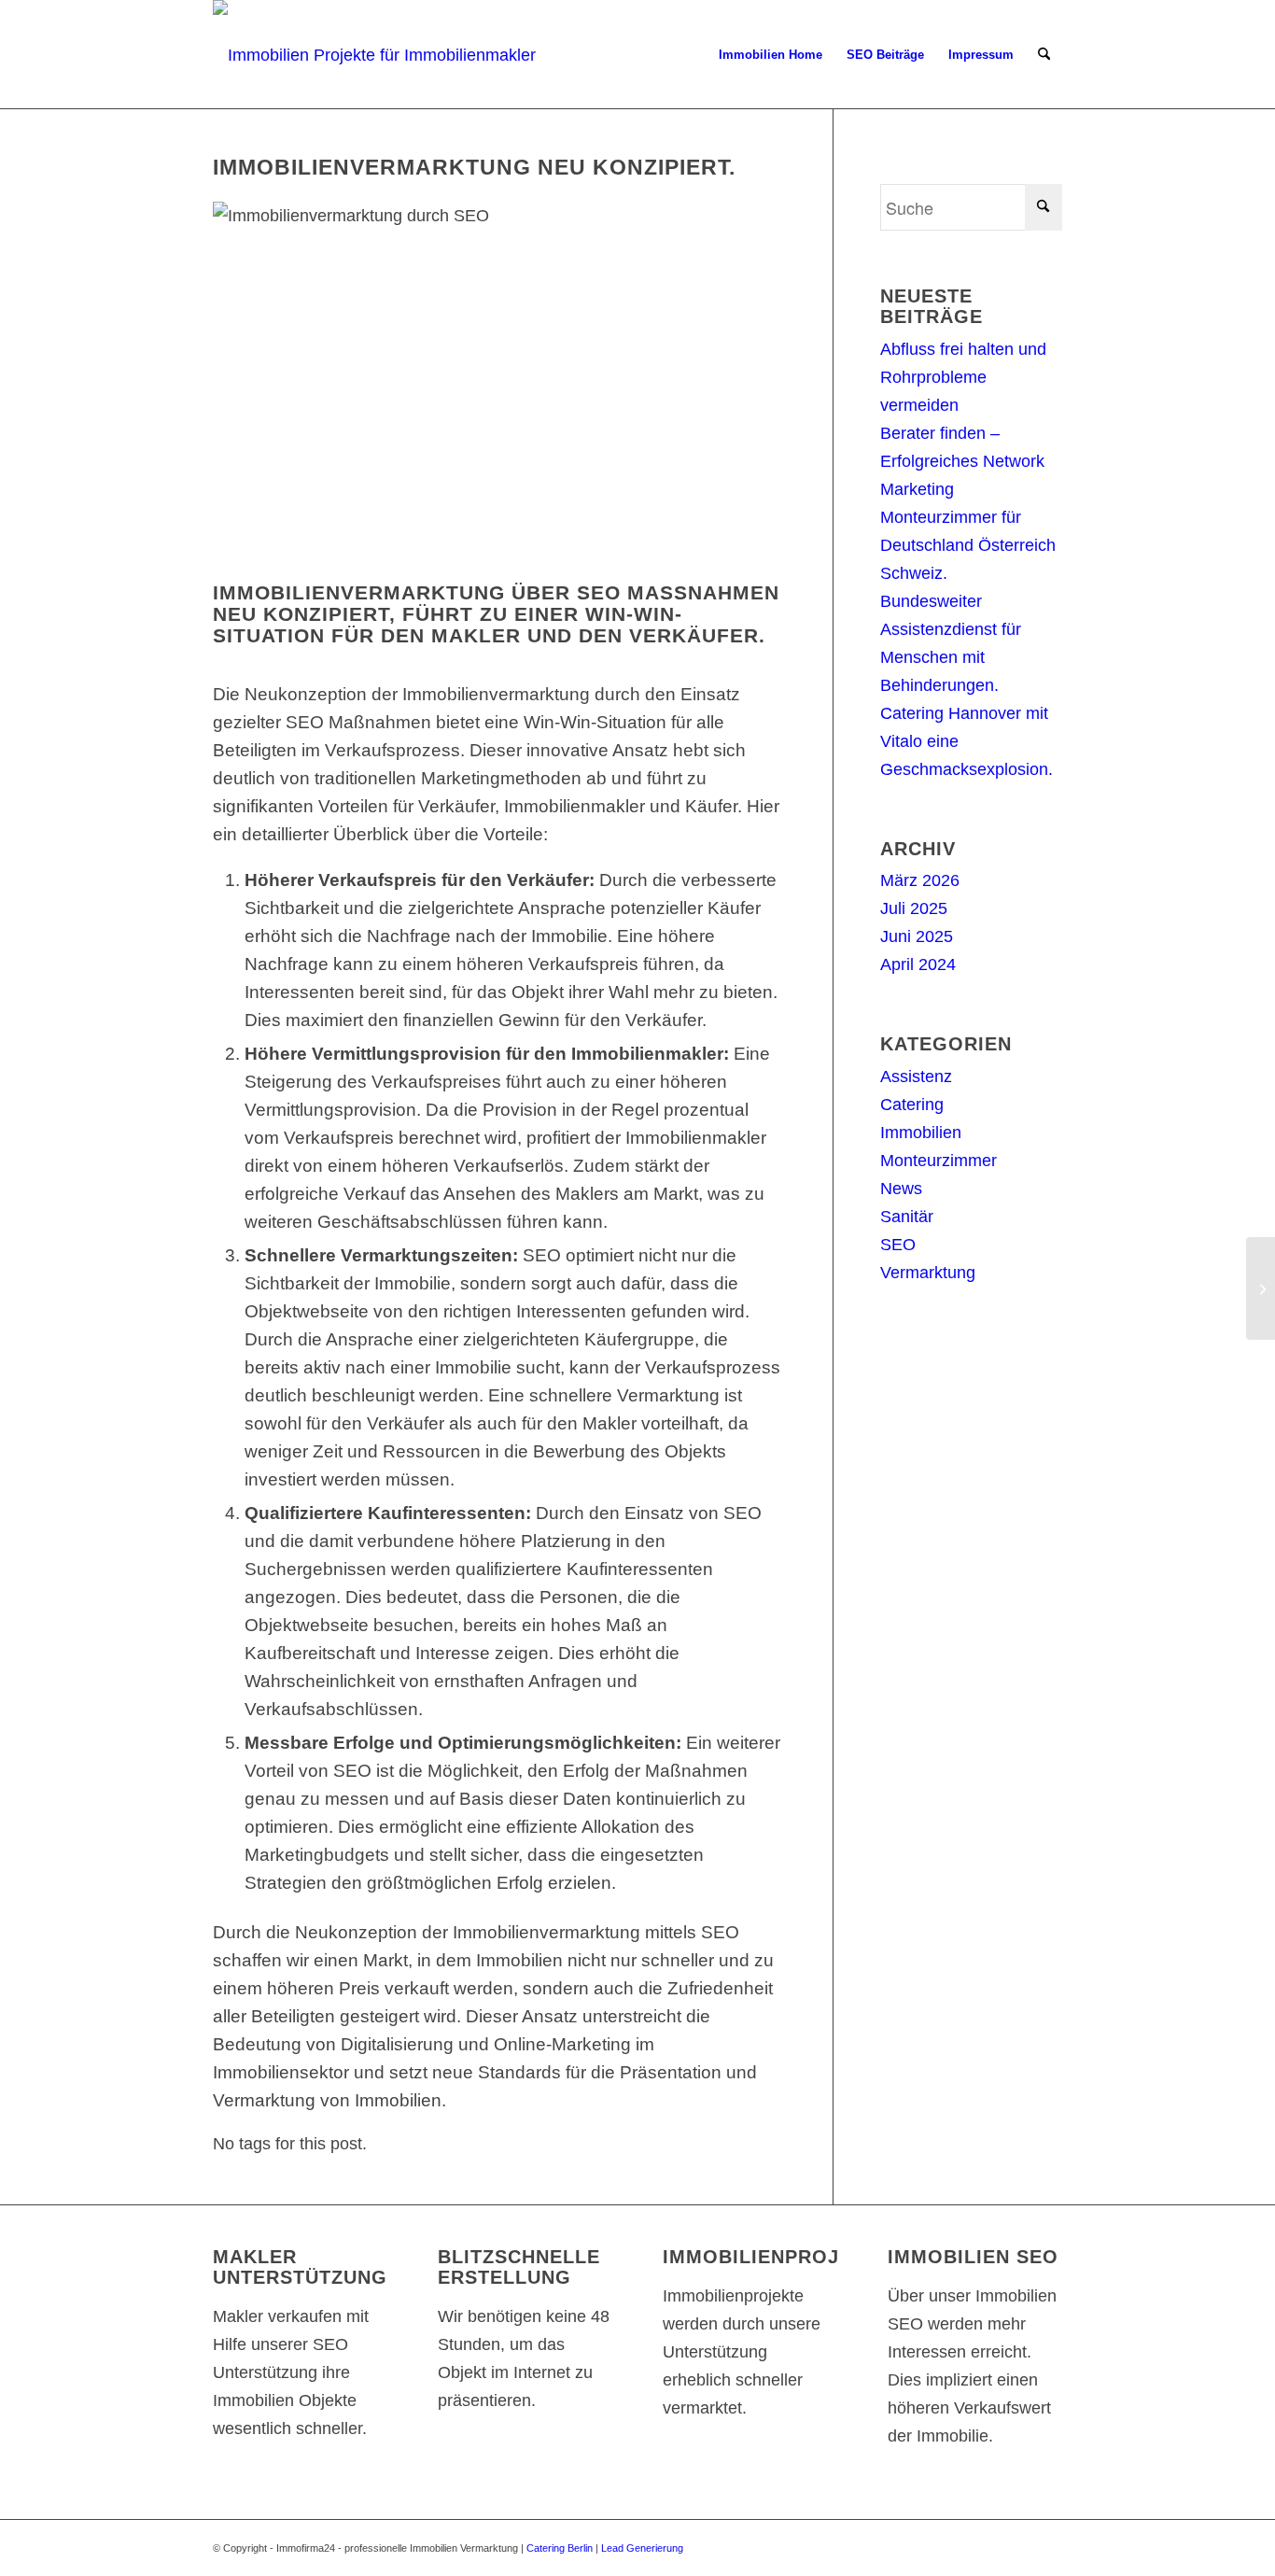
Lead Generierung (642, 2548)
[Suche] (1044, 55)
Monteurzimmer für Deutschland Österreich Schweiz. (968, 545)
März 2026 (920, 880)
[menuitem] (771, 55)
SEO (898, 1245)
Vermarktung (928, 1273)
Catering (912, 1105)
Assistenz (916, 1077)
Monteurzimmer (939, 1161)
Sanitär (907, 1217)
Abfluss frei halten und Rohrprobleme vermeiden (963, 377)
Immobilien (921, 1133)
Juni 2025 (917, 936)
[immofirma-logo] (378, 55)
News (901, 1189)
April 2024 (918, 964)
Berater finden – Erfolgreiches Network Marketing (962, 461)
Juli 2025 (914, 908)
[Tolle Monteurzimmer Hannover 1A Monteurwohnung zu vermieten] (1261, 1288)
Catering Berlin (560, 2548)
